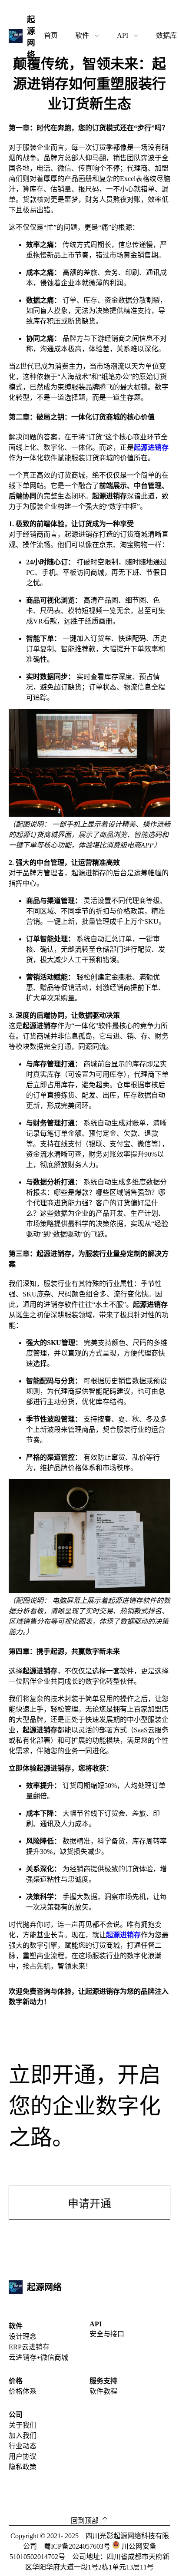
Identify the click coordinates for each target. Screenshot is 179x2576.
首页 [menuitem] (51, 35)
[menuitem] (87, 36)
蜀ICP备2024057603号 (78, 2546)
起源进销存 (151, 447)
